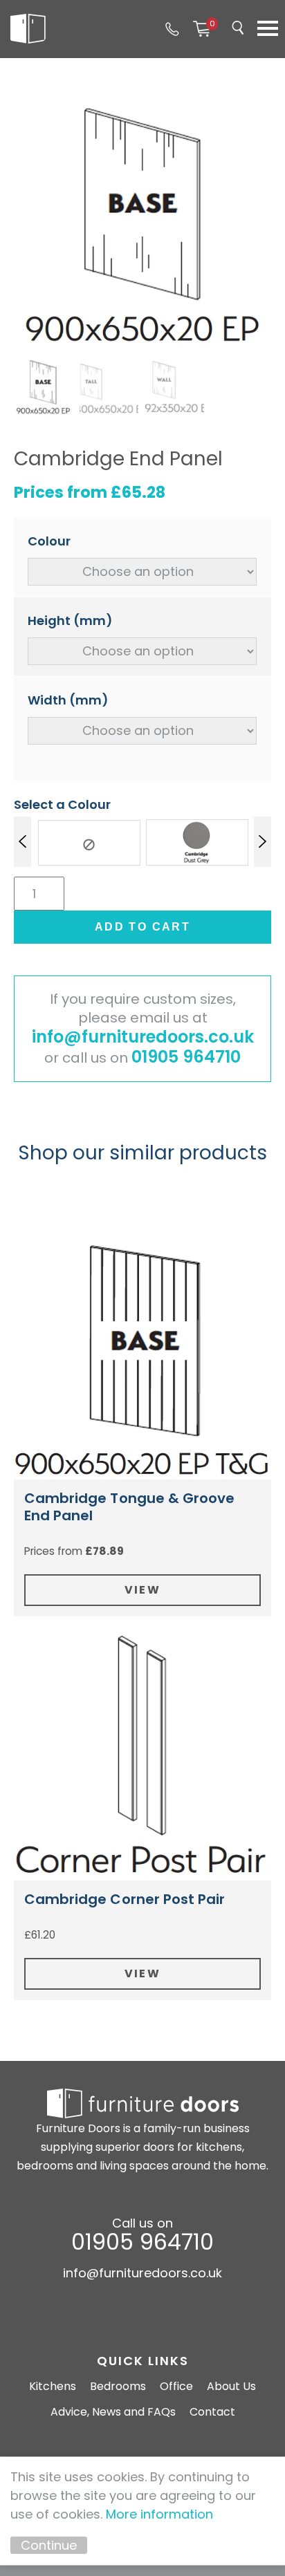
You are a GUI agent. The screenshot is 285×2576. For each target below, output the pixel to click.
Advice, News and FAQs (113, 2412)
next (263, 842)
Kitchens (53, 2386)
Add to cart (142, 927)
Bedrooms (118, 2386)
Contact (212, 2412)
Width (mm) (68, 700)
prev (22, 842)
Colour (49, 541)
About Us (231, 2386)
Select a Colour (62, 804)
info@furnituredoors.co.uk (143, 1037)
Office (176, 2386)
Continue (49, 2545)
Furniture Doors (28, 29)
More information (159, 2514)
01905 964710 (172, 29)
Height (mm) (70, 620)
